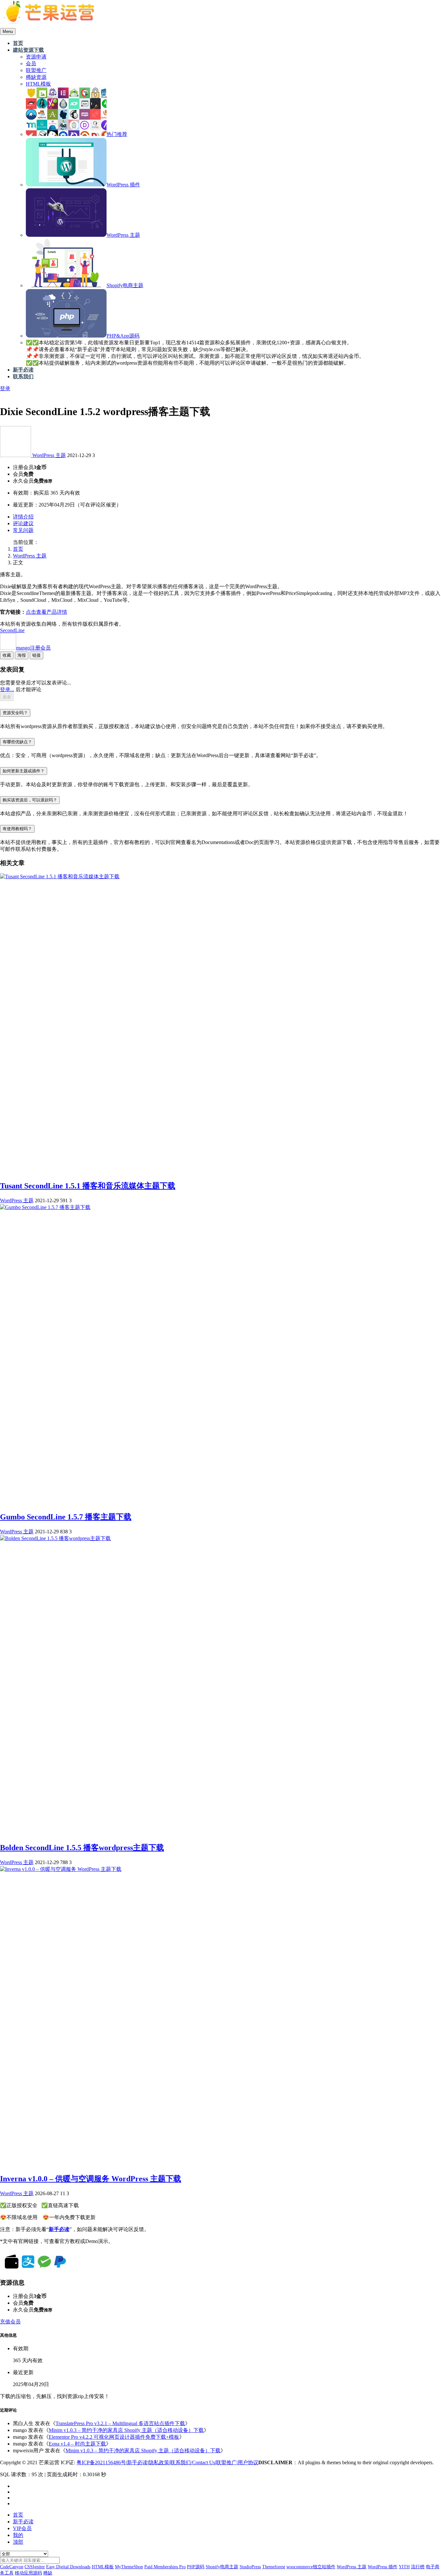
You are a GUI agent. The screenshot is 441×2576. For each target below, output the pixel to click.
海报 (22, 655)
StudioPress (250, 2567)
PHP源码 (196, 2567)
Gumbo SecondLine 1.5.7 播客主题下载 (66, 1517)
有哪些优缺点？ (17, 742)
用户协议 (248, 2462)
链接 (36, 655)
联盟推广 (226, 2462)
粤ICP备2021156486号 (101, 2462)
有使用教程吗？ (17, 829)
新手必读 (137, 2462)
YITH (404, 2567)
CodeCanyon (12, 2567)
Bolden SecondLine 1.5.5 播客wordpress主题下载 (82, 1848)
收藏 (7, 655)
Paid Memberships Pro (165, 2567)
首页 (18, 549)
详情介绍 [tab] (23, 517)
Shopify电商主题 (222, 2567)
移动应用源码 (28, 2573)
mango (33, 648)
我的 (18, 2535)
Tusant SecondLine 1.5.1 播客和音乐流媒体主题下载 (88, 1186)
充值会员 (10, 2322)
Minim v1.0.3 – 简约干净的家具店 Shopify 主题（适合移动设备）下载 (126, 2430)
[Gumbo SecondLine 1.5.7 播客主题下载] (45, 1207)
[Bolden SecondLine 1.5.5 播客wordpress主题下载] (55, 1538)
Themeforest (274, 2567)
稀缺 (48, 2573)
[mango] (16, 455)
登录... (7, 689)
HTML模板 (103, 2567)
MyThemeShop (129, 2567)
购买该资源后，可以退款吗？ (30, 800)
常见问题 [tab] (23, 530)
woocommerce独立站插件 (311, 2567)
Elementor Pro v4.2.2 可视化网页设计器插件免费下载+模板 (114, 2437)
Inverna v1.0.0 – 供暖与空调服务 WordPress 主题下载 (91, 2179)
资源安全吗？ (15, 713)
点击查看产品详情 (46, 612)
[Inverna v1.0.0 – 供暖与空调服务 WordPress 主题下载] (61, 1869)
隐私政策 (159, 2462)
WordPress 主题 (49, 455)
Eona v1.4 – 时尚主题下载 (77, 2444)
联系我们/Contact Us (193, 2462)
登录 (5, 388)
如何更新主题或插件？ (24, 771)
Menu (8, 31)
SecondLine (12, 630)
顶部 (18, 2542)
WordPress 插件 (383, 2567)
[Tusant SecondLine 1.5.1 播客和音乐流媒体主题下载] (60, 876)
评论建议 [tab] (23, 523)
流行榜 (418, 2567)
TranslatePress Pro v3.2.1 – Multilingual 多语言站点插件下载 (120, 2423)
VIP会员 (22, 2528)
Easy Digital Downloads (68, 2567)
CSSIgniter (35, 2567)
